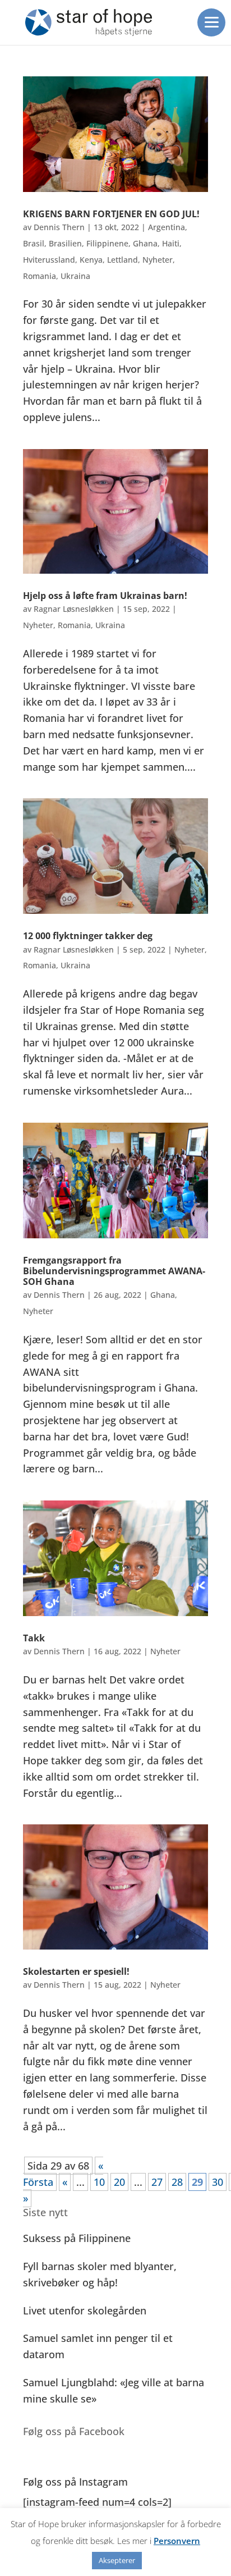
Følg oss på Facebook (74, 2431)
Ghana (145, 243)
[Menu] (211, 22)
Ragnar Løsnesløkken (74, 609)
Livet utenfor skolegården (85, 2310)
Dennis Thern (59, 227)
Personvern (177, 2541)
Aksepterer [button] (117, 2560)
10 (99, 2182)
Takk (34, 1638)
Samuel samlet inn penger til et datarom (98, 2346)
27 (157, 2182)
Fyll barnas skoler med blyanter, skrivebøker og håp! (100, 2274)
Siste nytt (45, 2212)
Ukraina (75, 276)
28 (177, 2182)
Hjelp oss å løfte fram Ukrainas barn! (105, 596)
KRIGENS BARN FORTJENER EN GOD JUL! (111, 214)
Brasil (34, 243)
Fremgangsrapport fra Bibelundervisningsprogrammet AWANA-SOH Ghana (114, 1271)
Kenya (91, 260)
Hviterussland (49, 260)
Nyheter (158, 260)
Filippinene (107, 243)
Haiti (171, 243)
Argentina (167, 227)
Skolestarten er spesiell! (76, 1971)
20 (119, 2182)
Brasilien (65, 243)
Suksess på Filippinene (77, 2238)
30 (218, 2182)
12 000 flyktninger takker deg (88, 936)
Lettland (123, 260)
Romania (40, 276)
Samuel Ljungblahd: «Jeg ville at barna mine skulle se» (114, 2390)
